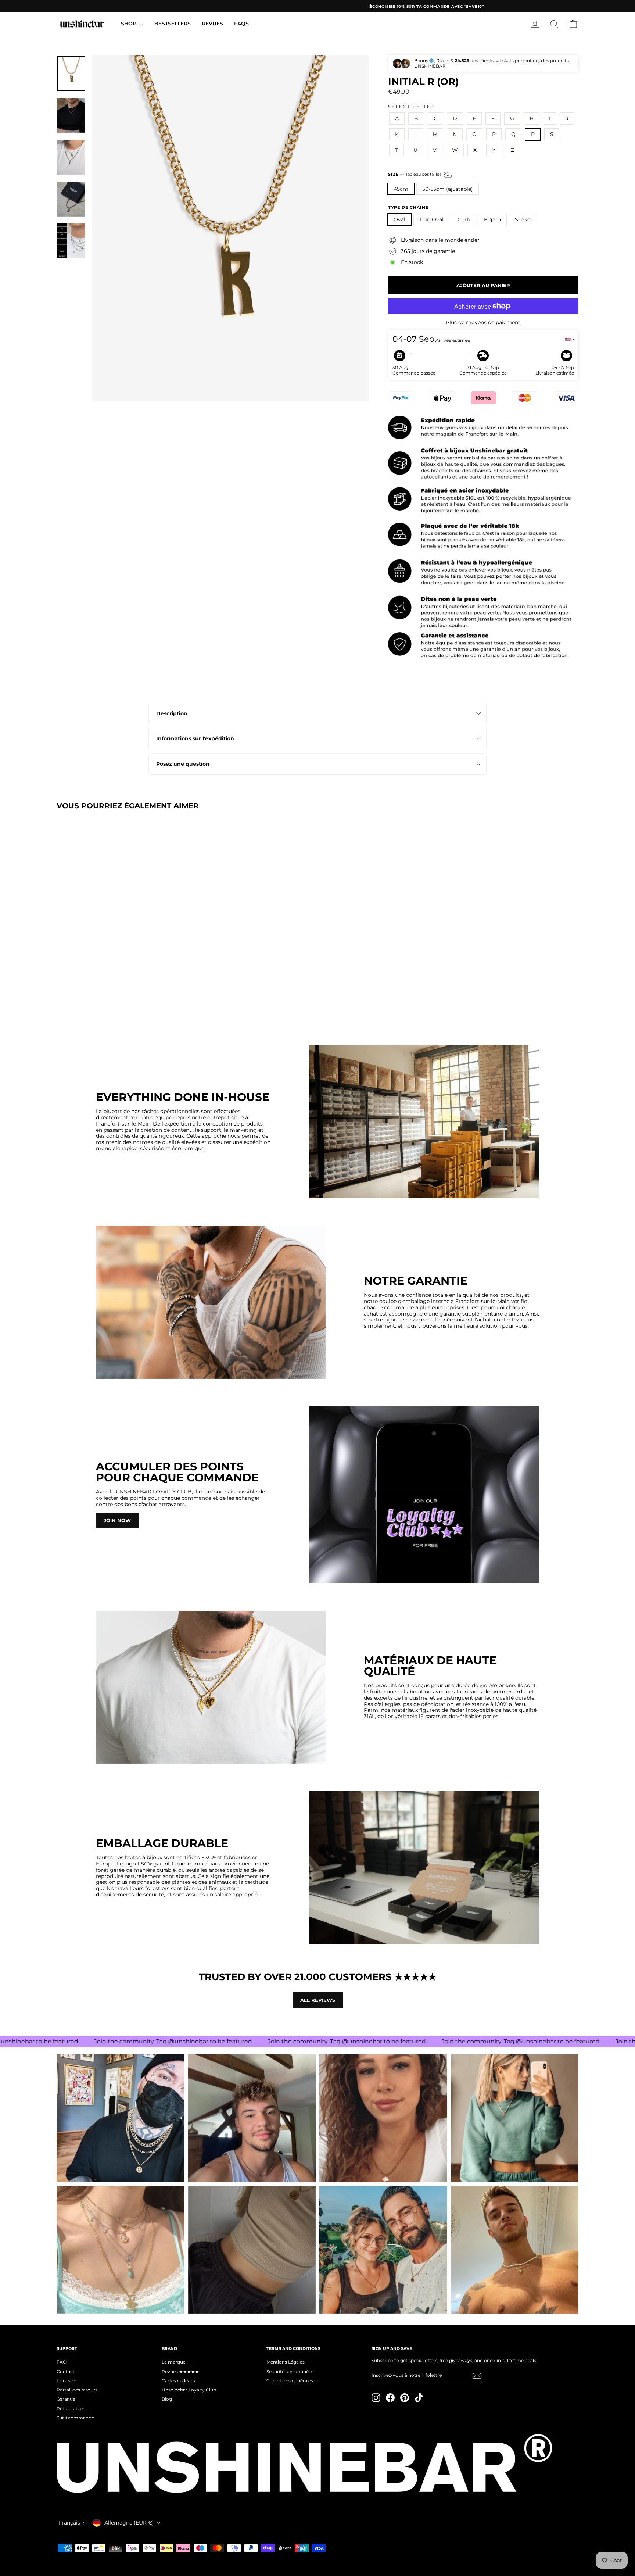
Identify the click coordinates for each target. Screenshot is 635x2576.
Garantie (66, 2399)
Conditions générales (290, 2381)
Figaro (492, 219)
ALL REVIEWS (318, 2000)
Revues (212, 24)
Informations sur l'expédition (195, 738)
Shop (129, 24)
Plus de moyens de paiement (483, 323)
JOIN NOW (117, 1520)
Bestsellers (173, 24)
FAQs (241, 24)
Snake (523, 219)
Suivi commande (75, 2418)
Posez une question (183, 764)
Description (172, 713)
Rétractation (71, 2409)
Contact (66, 2371)
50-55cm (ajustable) (448, 189)
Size (415, 174)
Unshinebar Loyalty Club (189, 2390)
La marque (174, 2362)
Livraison (67, 2381)
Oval (399, 219)
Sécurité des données (290, 2371)
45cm (401, 189)
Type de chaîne (408, 207)
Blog (167, 2399)
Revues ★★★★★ (180, 2371)
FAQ (62, 2362)
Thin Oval (431, 219)
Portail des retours (77, 2390)
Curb (464, 219)
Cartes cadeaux (179, 2381)
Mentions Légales (286, 2362)
